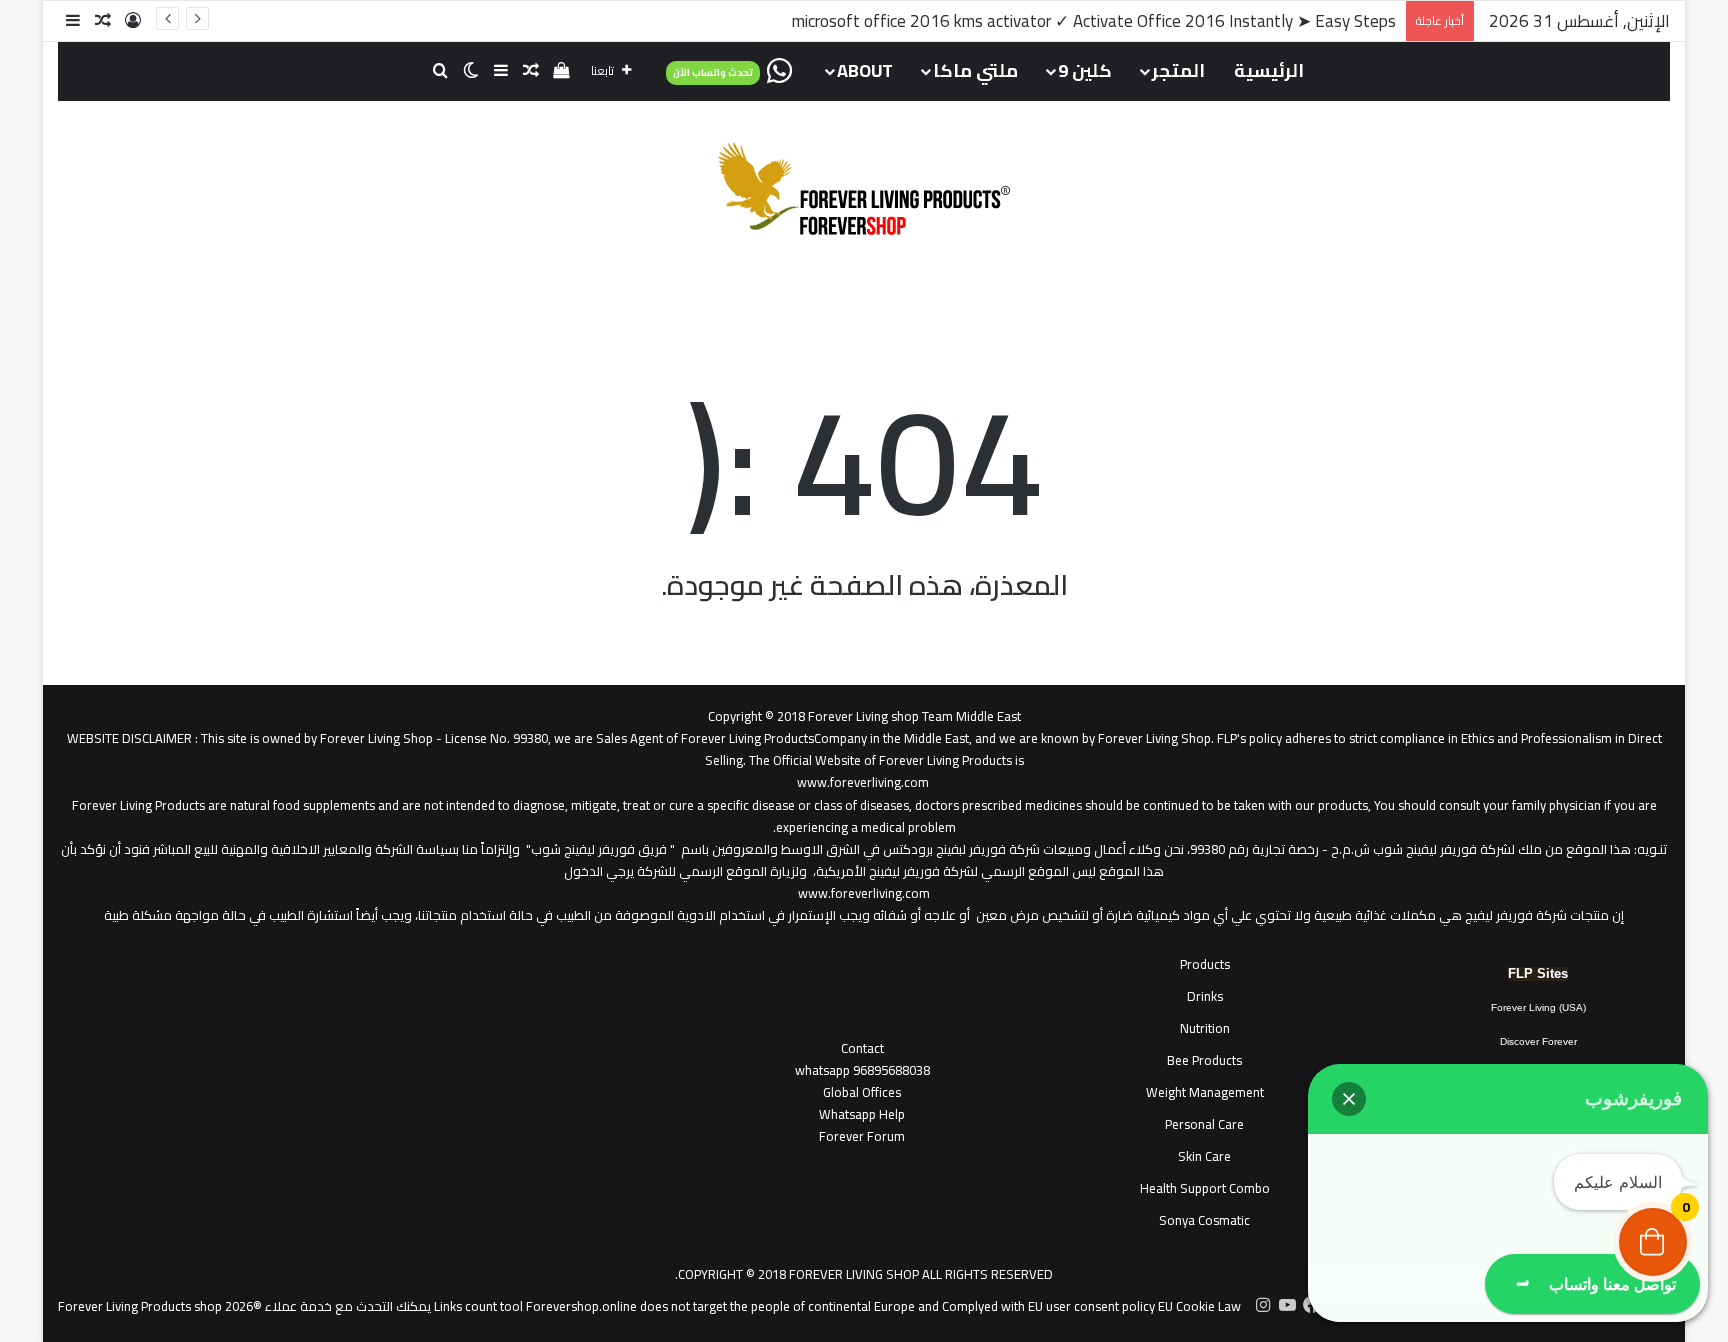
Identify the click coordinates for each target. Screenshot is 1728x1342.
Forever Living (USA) (1538, 1007)
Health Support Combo (1205, 1188)
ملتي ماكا (975, 70)
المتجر (1178, 70)
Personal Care (1204, 1124)
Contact (862, 1048)
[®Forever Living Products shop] (864, 188)
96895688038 (862, 1070)
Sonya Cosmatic (1204, 1220)
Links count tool (478, 1306)
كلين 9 (1085, 70)
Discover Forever (1538, 1041)
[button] (1349, 1099)
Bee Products (1204, 1060)
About (865, 70)
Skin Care (1204, 1156)
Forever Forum (862, 1136)
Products (1205, 964)
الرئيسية (1269, 70)
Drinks (1205, 996)
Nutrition (1205, 1028)
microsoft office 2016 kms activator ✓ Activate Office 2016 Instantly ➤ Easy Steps (1094, 21)
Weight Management (1205, 1092)
